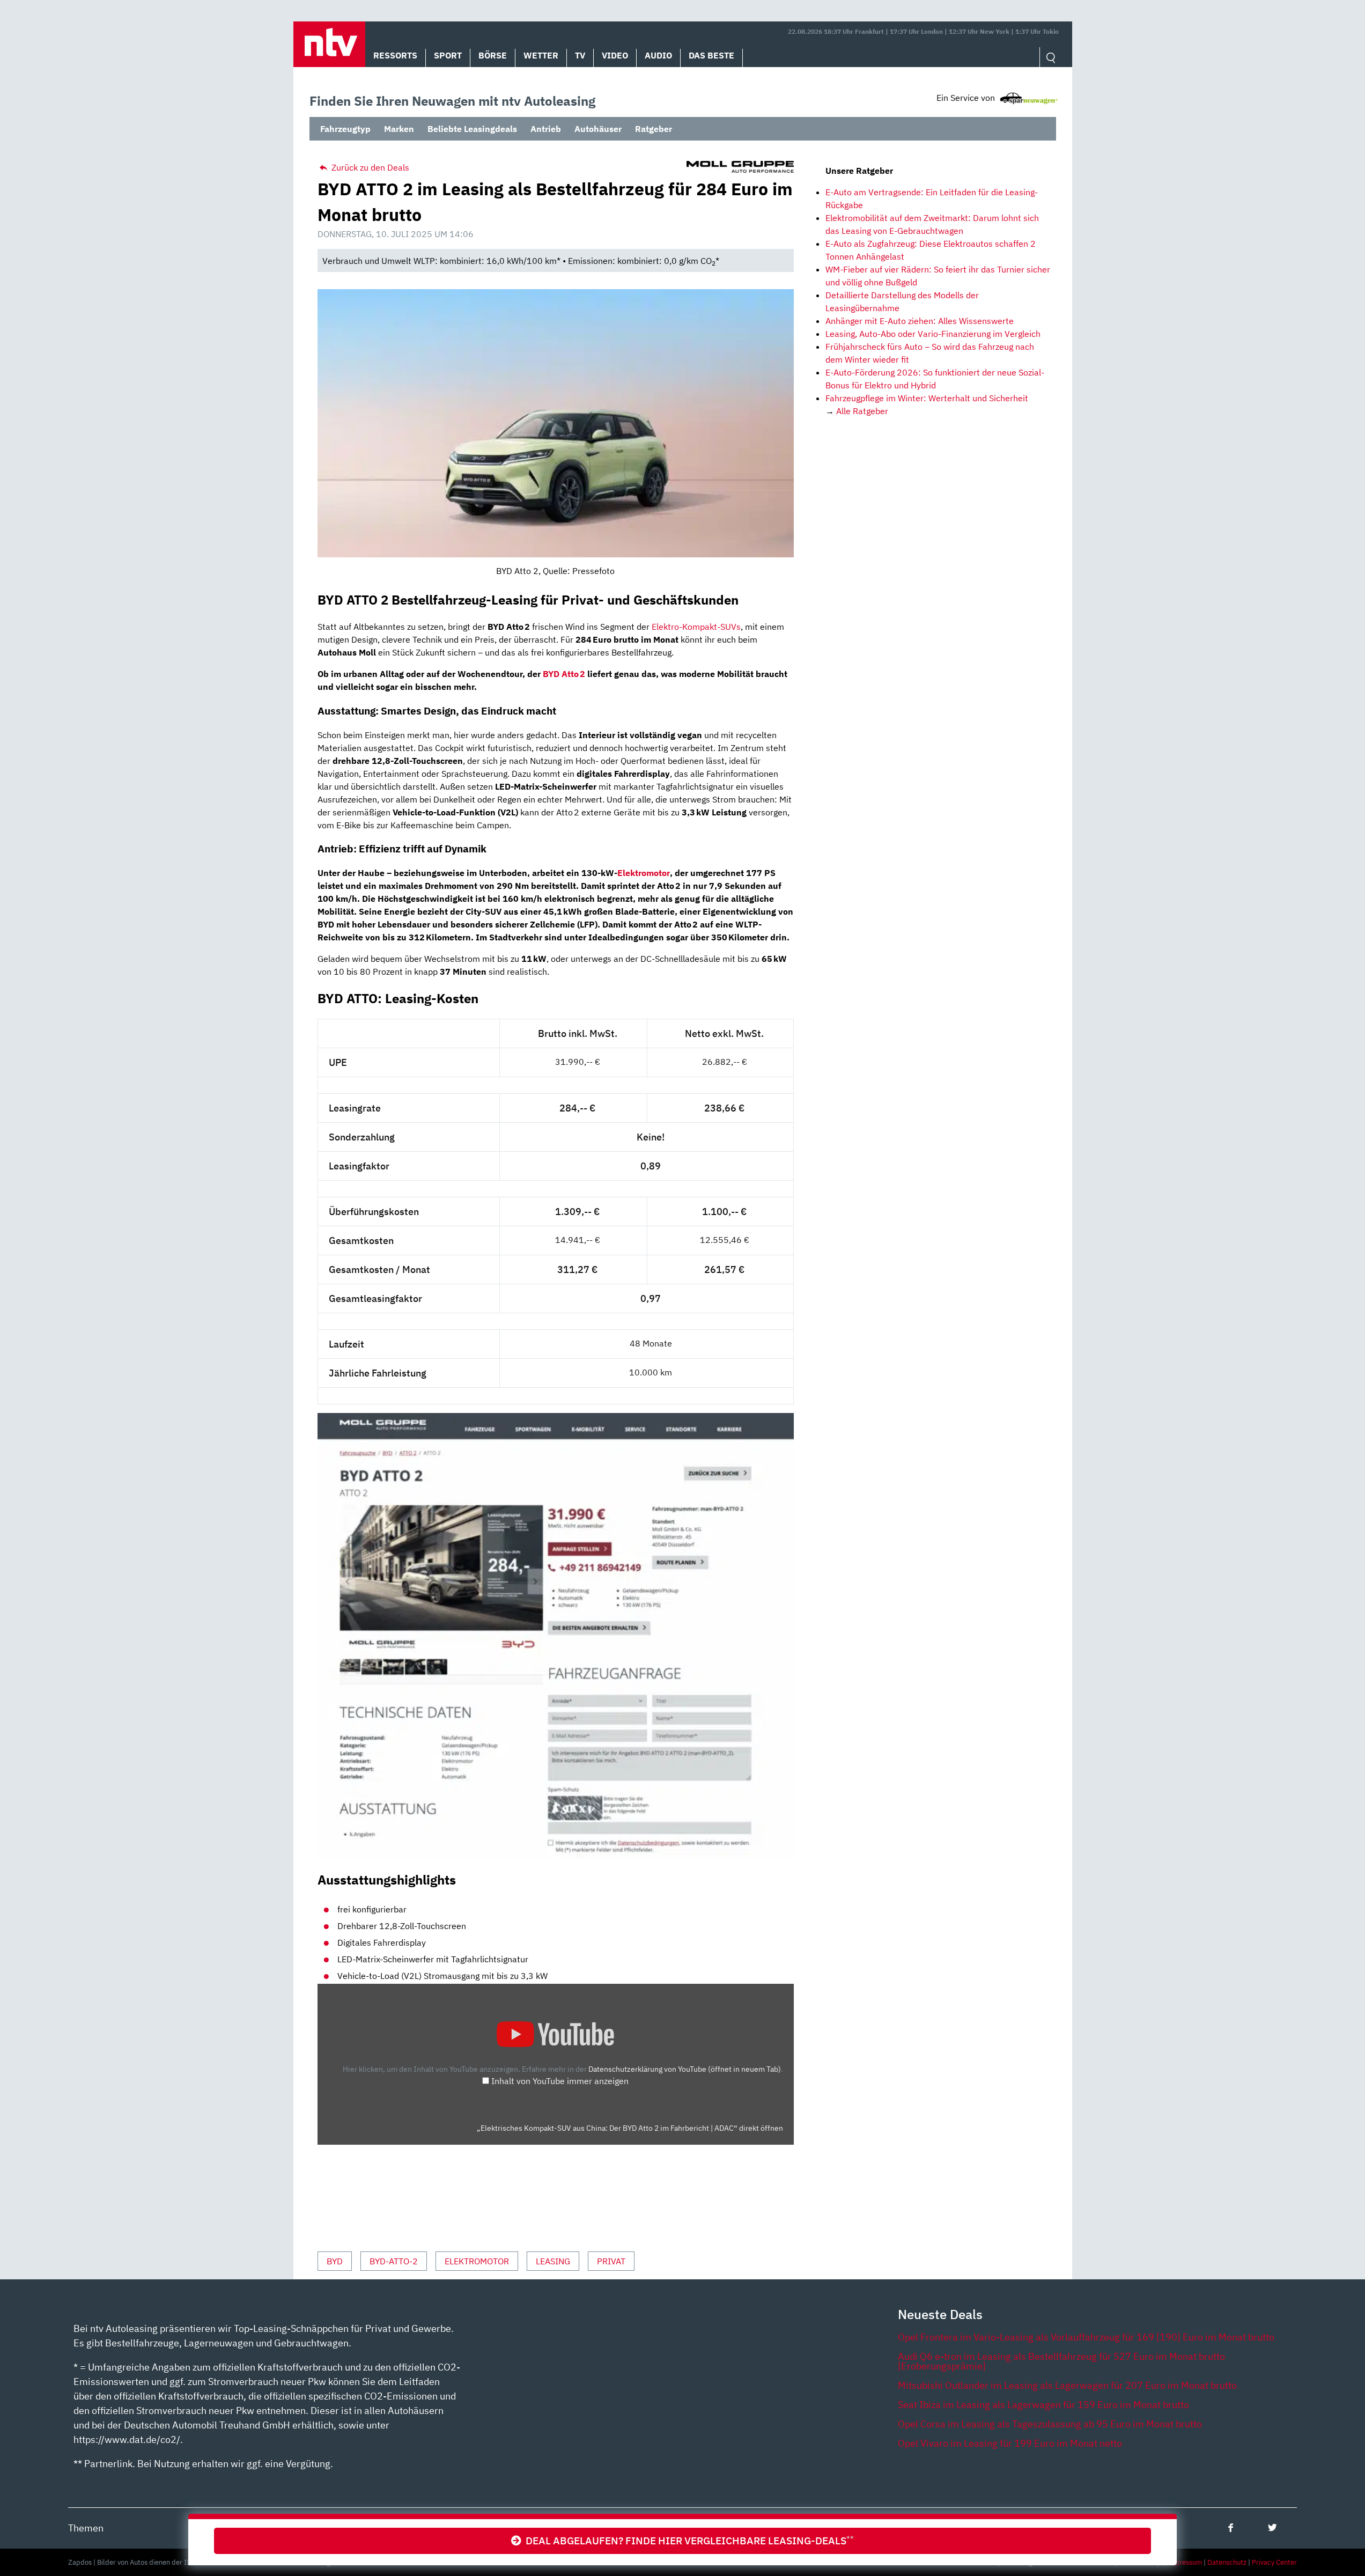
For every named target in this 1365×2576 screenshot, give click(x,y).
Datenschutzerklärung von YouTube (685, 2069)
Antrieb (546, 129)
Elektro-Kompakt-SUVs (696, 627)
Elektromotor (644, 873)
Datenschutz (1227, 2562)
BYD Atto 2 (564, 674)
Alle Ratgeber (862, 411)
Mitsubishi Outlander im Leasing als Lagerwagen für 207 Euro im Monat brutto (1067, 2385)
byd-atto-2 (394, 2261)
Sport (448, 55)
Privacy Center (1274, 2562)
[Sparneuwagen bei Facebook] (1231, 2527)
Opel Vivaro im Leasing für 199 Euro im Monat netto (1010, 2443)
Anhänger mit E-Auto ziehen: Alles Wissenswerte (920, 321)
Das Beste (711, 55)
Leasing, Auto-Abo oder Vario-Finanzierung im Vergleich (933, 334)
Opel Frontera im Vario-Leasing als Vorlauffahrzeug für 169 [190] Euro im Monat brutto (1086, 2337)
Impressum (1184, 2562)
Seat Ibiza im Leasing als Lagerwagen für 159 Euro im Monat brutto (1043, 2405)
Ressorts (395, 55)
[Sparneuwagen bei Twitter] (1272, 2527)
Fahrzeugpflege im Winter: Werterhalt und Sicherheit (927, 398)
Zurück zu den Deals (369, 167)
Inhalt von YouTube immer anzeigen (560, 2081)
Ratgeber (654, 129)
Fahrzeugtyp (345, 129)
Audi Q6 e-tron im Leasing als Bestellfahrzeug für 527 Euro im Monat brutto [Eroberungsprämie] (1061, 2361)
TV (580, 55)
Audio (658, 55)
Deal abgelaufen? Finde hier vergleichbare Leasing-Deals (688, 2540)
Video (615, 55)
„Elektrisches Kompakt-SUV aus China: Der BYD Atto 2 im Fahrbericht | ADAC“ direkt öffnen (630, 2128)
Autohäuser (598, 129)
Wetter (541, 55)
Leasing (553, 2261)
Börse (493, 55)
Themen (86, 2528)
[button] (329, 44)
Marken (399, 129)
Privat (611, 2261)
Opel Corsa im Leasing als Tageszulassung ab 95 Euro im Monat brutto (1050, 2424)
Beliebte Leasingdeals (472, 129)
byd (335, 2261)
